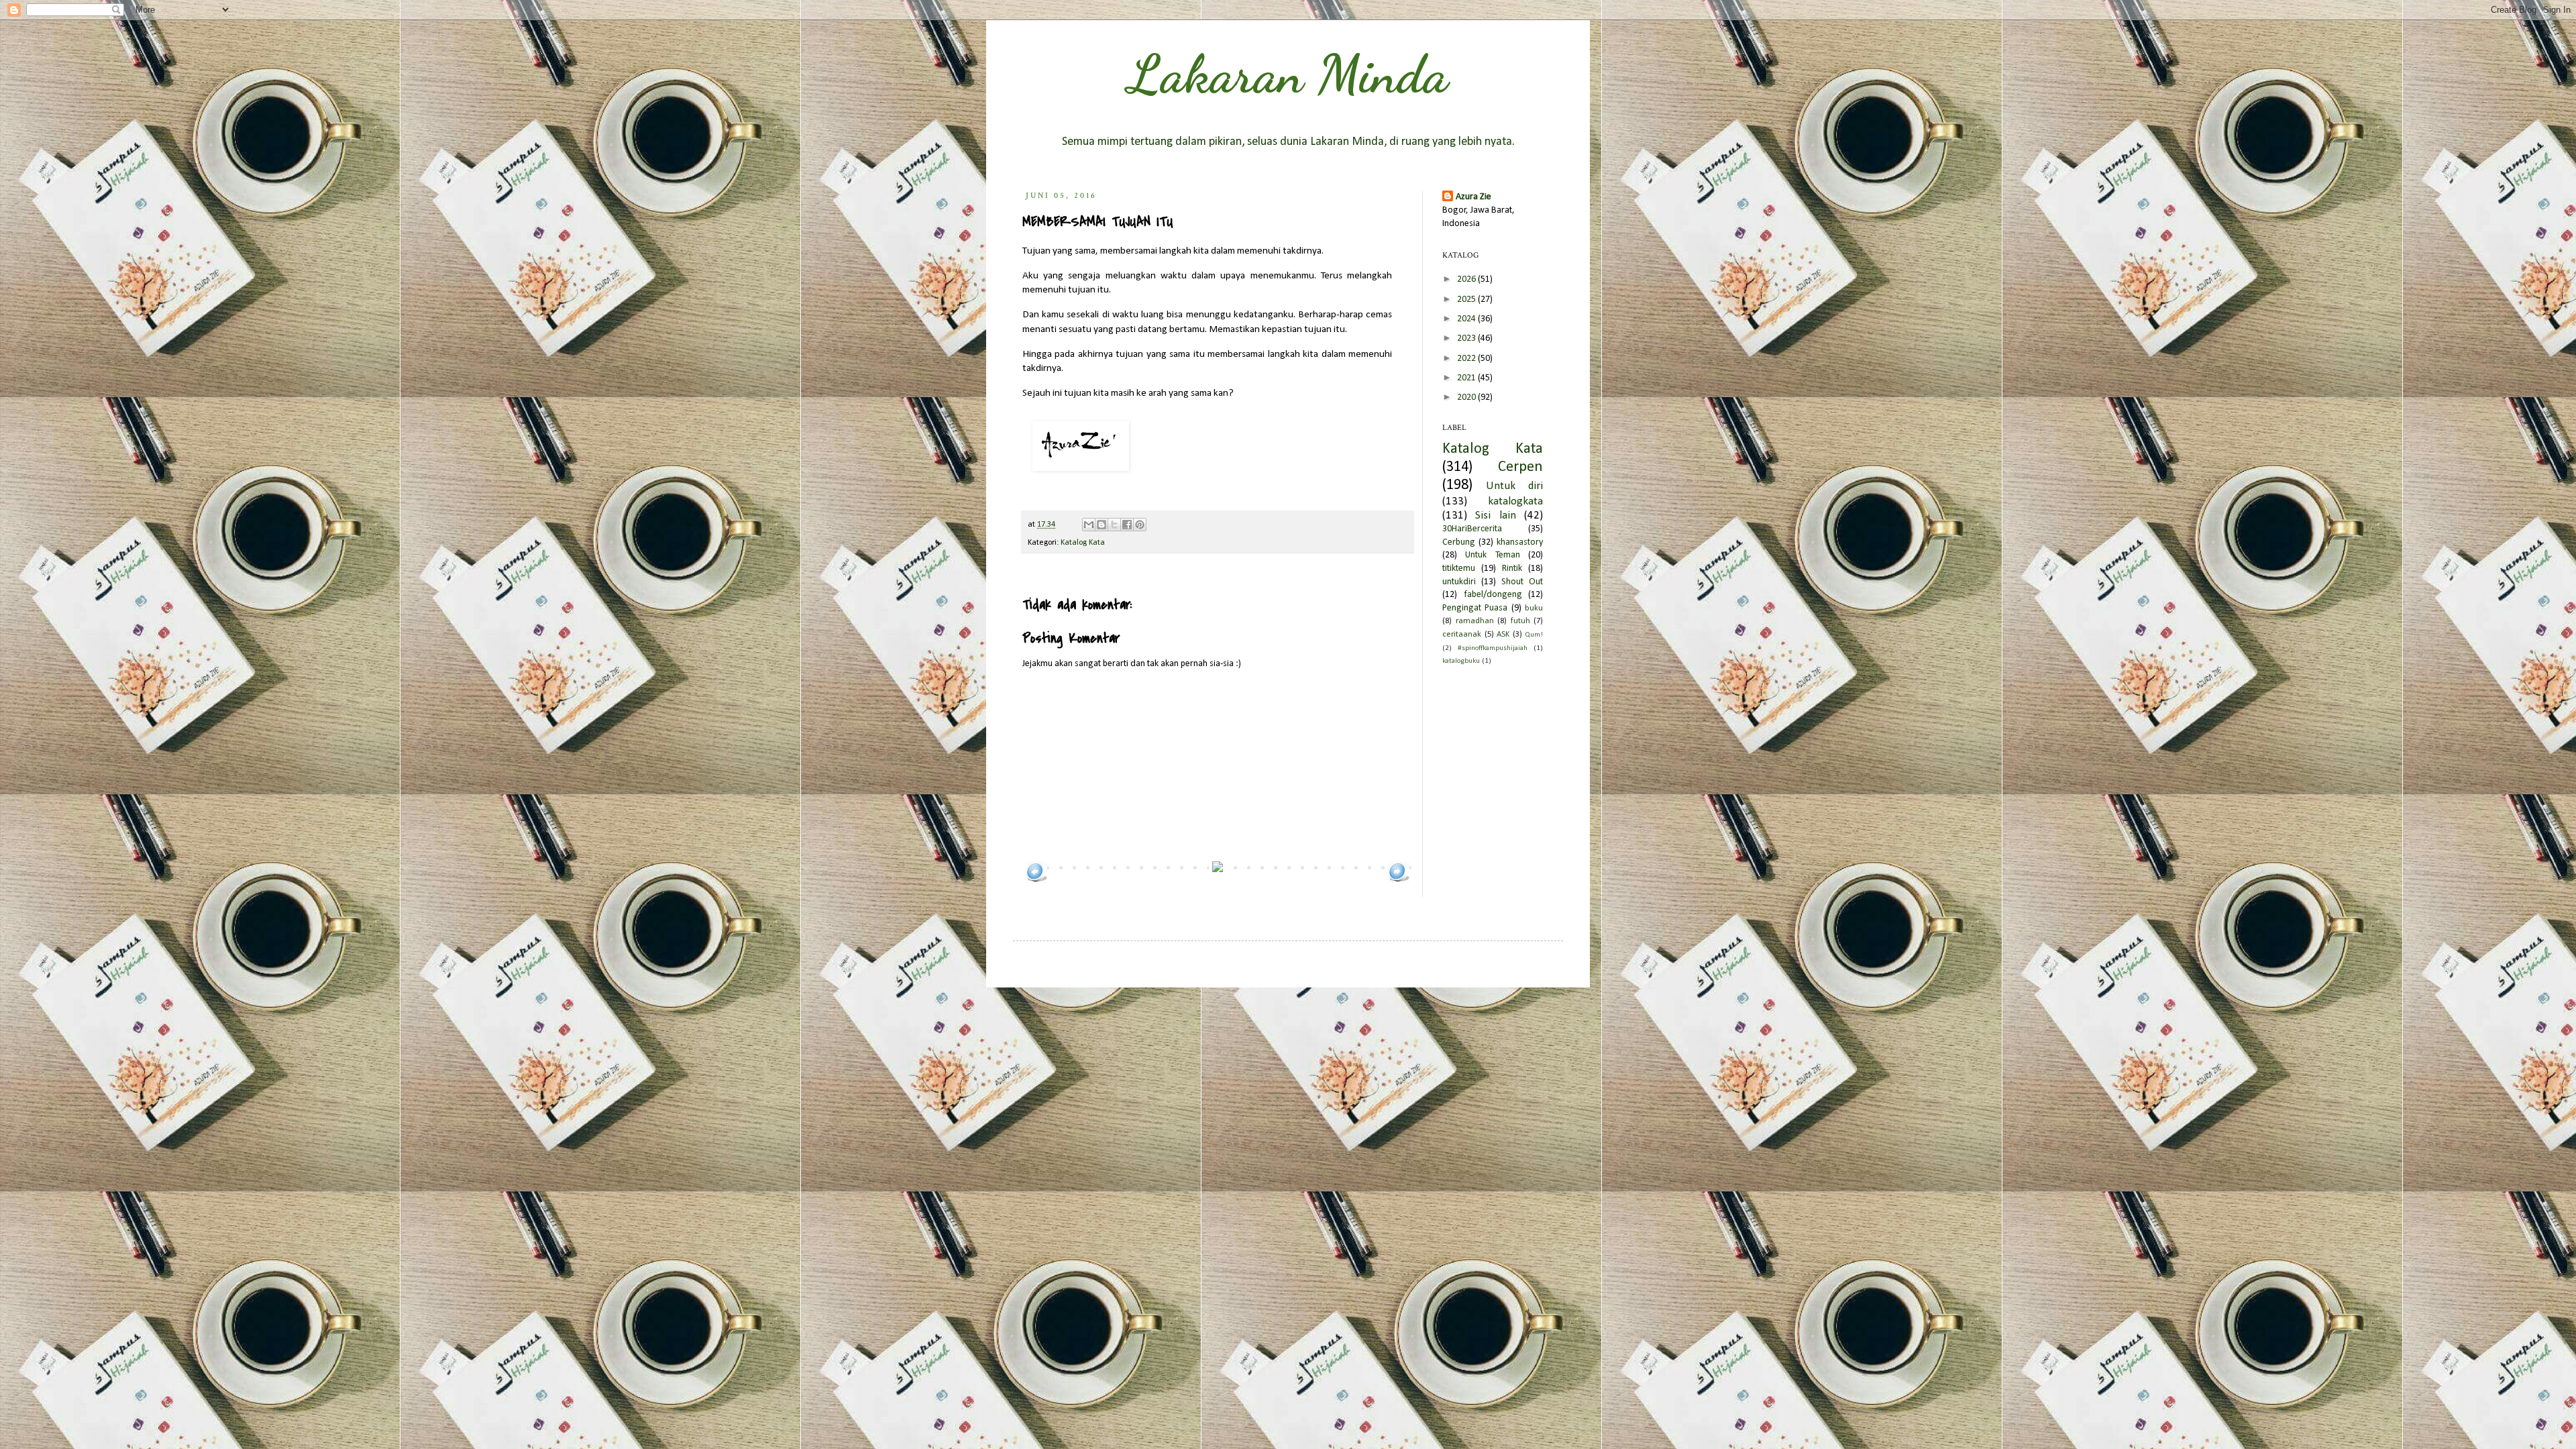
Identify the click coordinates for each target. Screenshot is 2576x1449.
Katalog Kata (1083, 543)
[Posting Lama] (1399, 880)
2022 (1467, 359)
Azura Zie (1473, 197)
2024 (1467, 319)
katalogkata (1515, 501)
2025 (1467, 300)
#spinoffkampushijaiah (1493, 648)
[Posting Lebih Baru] (1036, 880)
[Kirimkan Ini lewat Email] (1089, 525)
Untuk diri (1514, 486)
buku (1534, 608)
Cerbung (1459, 542)
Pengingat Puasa (1475, 608)
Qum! (1534, 635)
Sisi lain (1495, 516)
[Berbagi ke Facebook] (1127, 525)
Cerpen (1520, 467)
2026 (1467, 279)
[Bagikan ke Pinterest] (1140, 525)
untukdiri (1459, 582)
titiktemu (1459, 569)
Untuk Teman (1492, 555)
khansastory (1520, 542)
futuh (1520, 621)
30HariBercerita (1472, 529)
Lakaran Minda (1288, 74)
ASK (1503, 635)
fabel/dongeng (1493, 595)
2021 (1467, 378)
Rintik (1512, 569)
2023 (1467, 338)
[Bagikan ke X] (1114, 525)
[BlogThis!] (1102, 525)
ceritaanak (1462, 635)
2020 (1467, 397)
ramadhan (1475, 621)
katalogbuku (1461, 661)
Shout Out (1522, 582)
